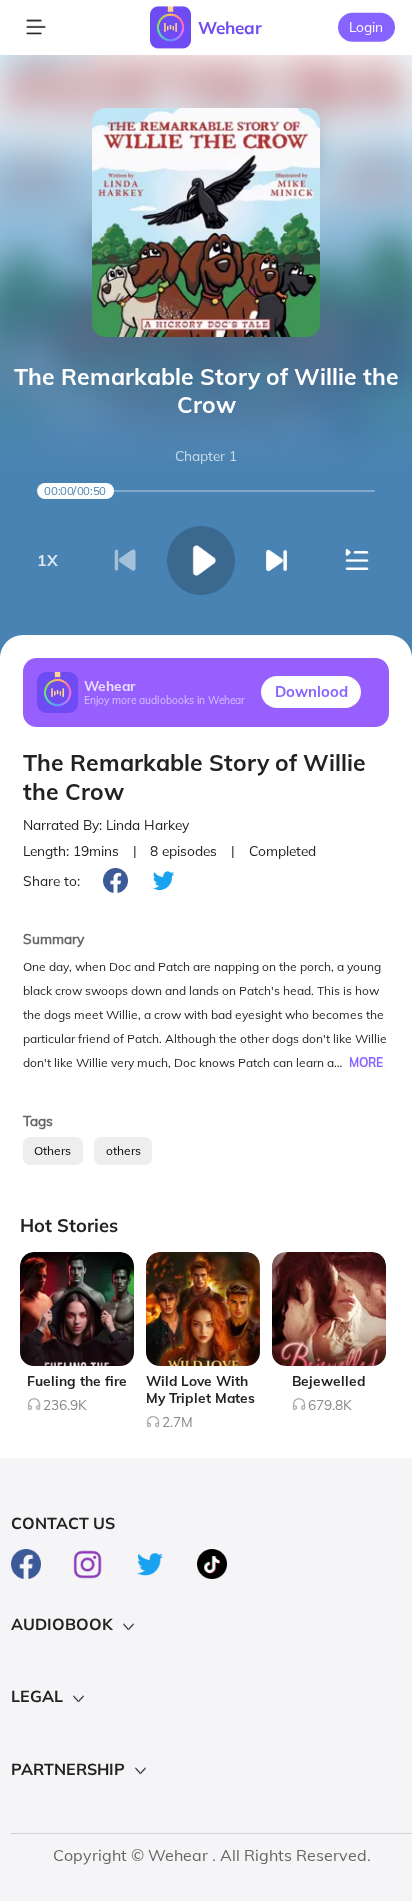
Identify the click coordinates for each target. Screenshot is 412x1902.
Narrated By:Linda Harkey (106, 824)
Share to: (51, 880)
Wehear (230, 27)
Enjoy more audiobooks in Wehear (164, 700)
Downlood (311, 691)
